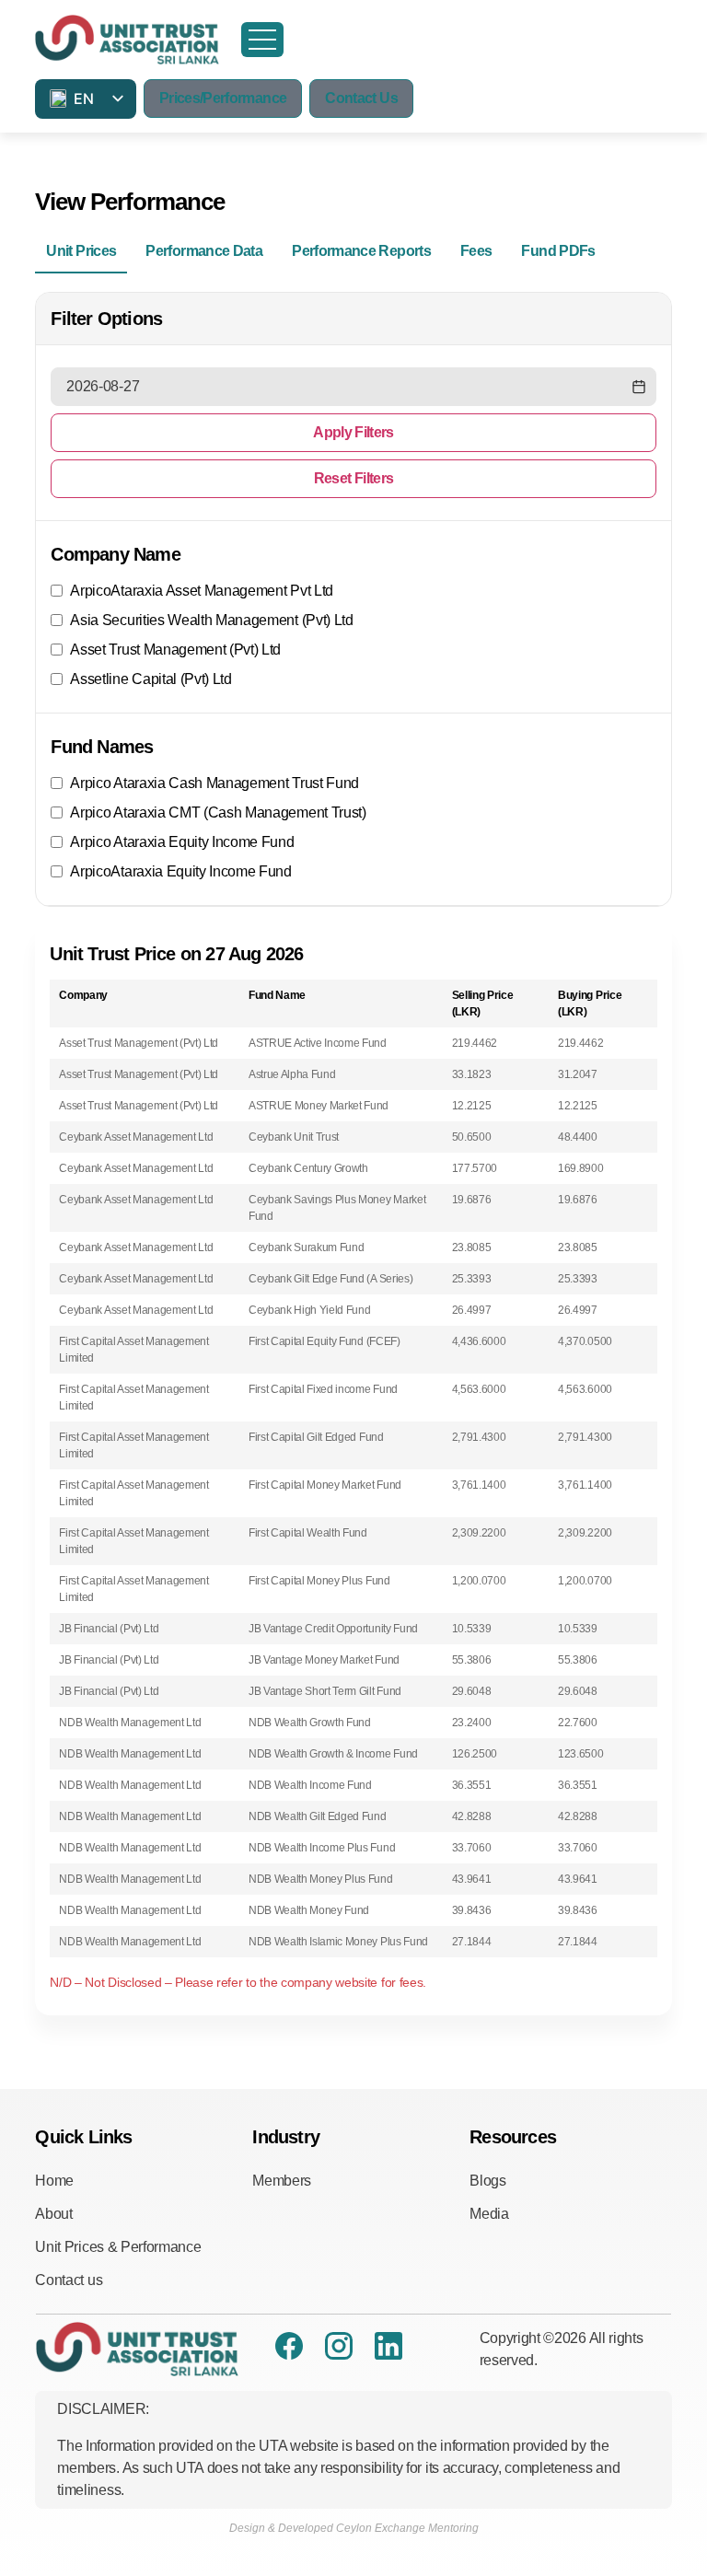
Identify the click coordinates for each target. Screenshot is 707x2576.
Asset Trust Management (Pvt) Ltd (175, 650)
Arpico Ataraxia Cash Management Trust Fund (214, 783)
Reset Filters (354, 478)
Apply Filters (353, 432)
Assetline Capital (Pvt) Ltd (151, 679)
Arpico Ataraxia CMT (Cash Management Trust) (218, 812)
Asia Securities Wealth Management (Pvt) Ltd (211, 620)
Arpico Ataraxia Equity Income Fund (182, 842)
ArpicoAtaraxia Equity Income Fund (180, 871)
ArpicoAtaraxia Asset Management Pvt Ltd (202, 591)
